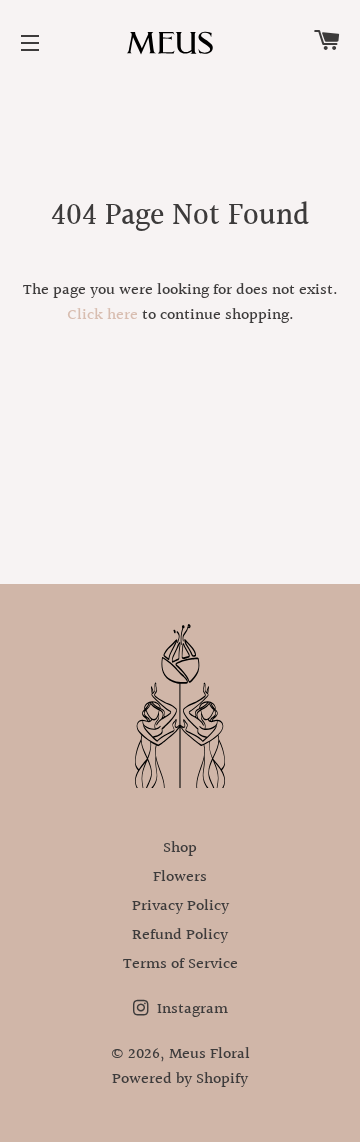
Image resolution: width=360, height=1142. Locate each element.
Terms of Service (180, 964)
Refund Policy (180, 935)
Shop (180, 848)
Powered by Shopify (180, 1079)
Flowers (180, 877)
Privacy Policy (180, 906)
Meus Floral (209, 1054)
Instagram (190, 1009)
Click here (102, 315)
